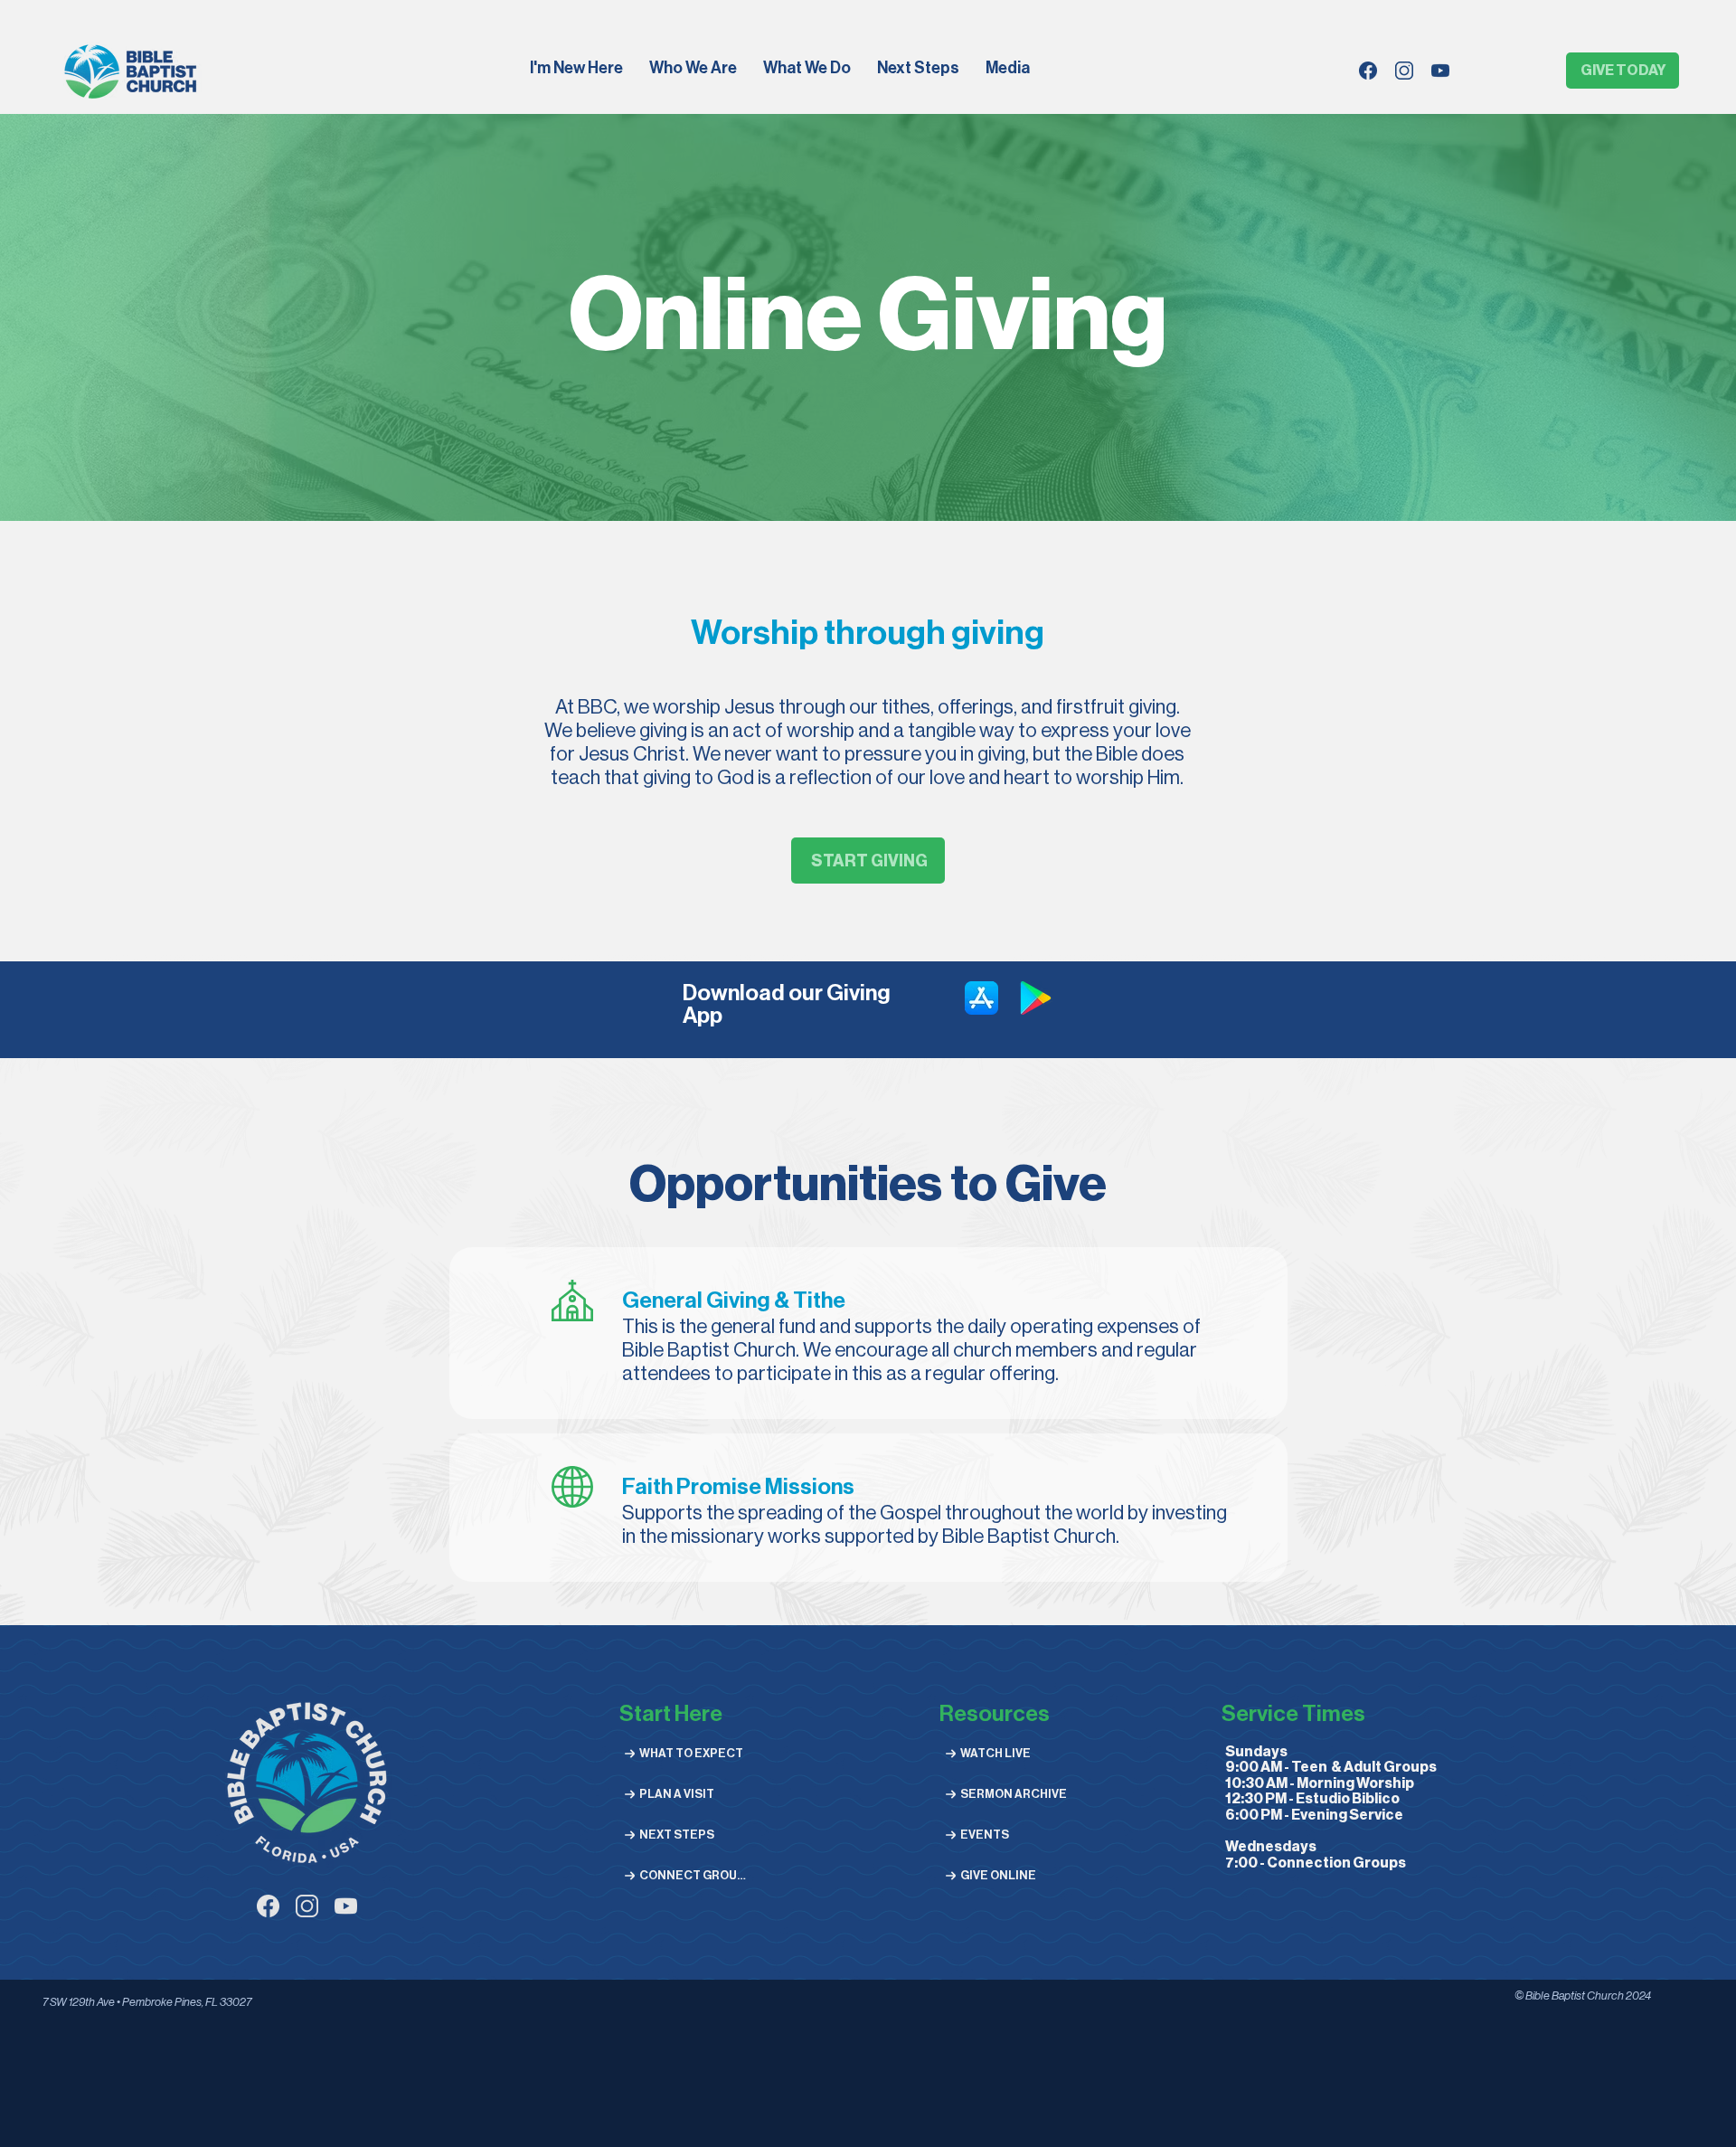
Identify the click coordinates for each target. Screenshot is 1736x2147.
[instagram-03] (307, 1906)
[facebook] (1368, 71)
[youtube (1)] (346, 1906)
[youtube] (1440, 71)
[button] (694, 70)
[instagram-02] (1404, 71)
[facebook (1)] (268, 1906)
